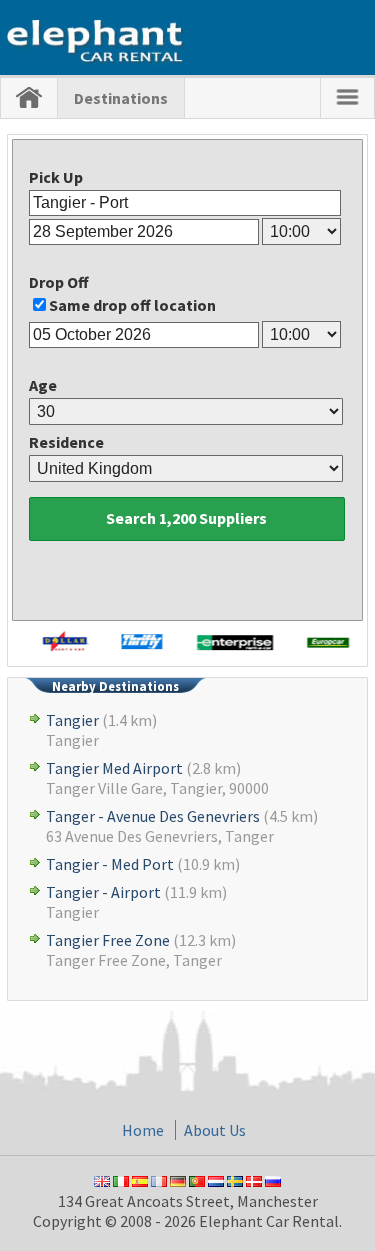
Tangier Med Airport (114, 768)
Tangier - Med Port (110, 864)
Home (143, 1130)
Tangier (72, 720)
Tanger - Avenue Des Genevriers (153, 816)
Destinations (121, 98)
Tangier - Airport (103, 892)
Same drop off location (132, 305)
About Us (215, 1130)
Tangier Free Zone (108, 940)
